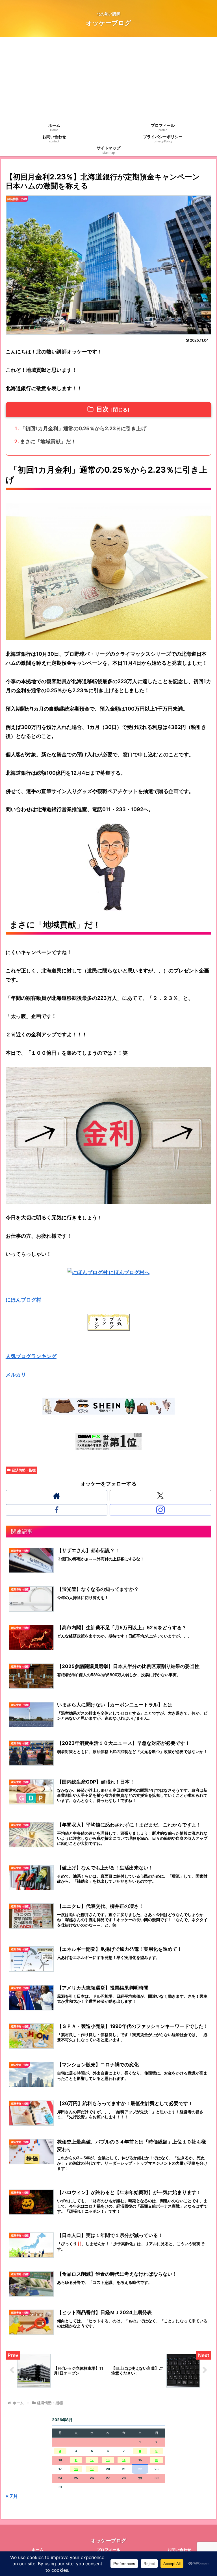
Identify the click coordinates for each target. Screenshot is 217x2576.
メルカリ (16, 1375)
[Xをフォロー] (161, 1496)
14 (124, 2460)
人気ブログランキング (31, 1356)
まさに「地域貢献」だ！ (48, 441)
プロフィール (108, 2550)
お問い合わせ (179, 2550)
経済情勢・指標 (24, 1470)
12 (92, 2460)
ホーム (38, 2550)
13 (108, 2460)
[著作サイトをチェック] (57, 1496)
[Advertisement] (108, 80)
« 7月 (12, 2496)
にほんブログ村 (23, 1300)
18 (76, 2469)
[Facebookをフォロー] (57, 1510)
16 (157, 2460)
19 (92, 2469)
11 (76, 2460)
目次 (103, 409)
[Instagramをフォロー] (161, 1510)
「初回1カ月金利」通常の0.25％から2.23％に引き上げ (83, 428)
